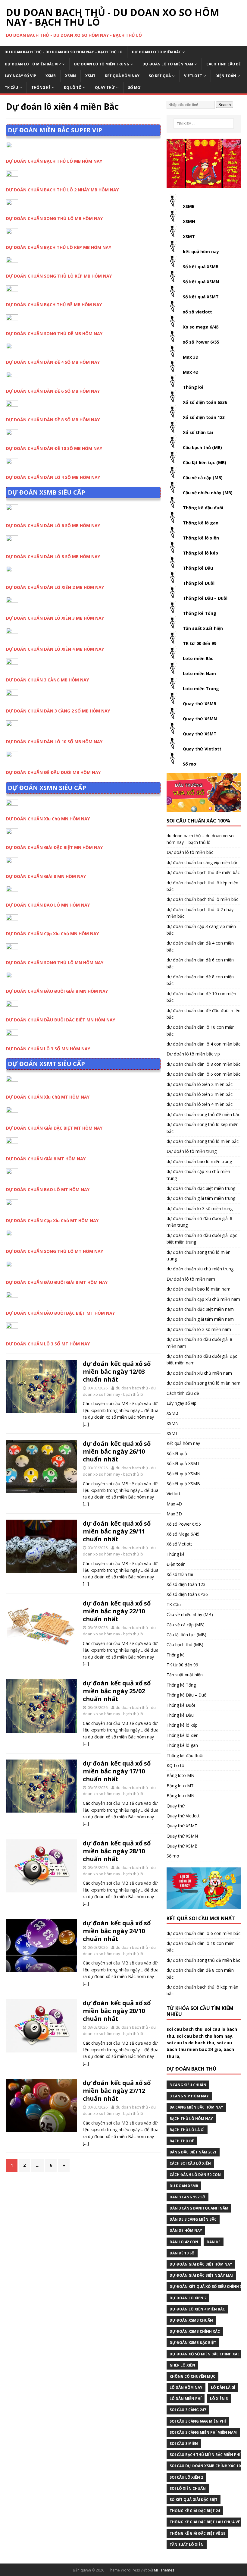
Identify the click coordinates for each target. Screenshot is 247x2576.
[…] (86, 1424)
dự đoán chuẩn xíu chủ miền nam (199, 1373)
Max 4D (191, 372)
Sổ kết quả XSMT (201, 297)
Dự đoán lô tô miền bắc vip (33, 64)
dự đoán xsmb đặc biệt (193, 2343)
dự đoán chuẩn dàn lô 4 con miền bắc (203, 1044)
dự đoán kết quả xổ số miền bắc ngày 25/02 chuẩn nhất (117, 1691)
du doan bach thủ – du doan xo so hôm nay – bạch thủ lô (64, 52)
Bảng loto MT (180, 1786)
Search (225, 105)
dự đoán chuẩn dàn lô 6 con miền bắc (203, 1074)
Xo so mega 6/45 (201, 327)
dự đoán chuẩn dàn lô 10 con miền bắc (201, 1030)
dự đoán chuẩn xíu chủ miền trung (200, 1269)
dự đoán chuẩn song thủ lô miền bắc (203, 1141)
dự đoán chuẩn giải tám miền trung (201, 1198)
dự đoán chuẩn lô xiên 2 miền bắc (200, 1084)
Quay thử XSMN (200, 719)
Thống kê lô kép (200, 553)
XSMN (70, 76)
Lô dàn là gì (223, 2387)
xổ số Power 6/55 (201, 342)
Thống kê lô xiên (201, 538)
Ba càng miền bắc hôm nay (196, 2107)
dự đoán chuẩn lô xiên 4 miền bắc (200, 1104)
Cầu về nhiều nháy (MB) (208, 493)
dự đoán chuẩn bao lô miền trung (199, 1161)
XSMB (51, 76)
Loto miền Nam (199, 673)
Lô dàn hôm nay (186, 2387)
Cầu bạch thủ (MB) (202, 447)
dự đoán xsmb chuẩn (191, 2320)
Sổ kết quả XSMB (201, 267)
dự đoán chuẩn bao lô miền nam (199, 1289)
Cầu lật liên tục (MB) (205, 462)
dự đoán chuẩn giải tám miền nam (200, 1319)
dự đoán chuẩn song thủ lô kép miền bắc (203, 1128)
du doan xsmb (184, 2186)
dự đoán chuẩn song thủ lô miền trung (199, 1255)
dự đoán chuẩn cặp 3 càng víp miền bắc (201, 930)
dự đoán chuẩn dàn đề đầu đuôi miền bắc (203, 1014)
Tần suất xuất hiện (203, 628)
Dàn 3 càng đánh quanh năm (199, 2208)
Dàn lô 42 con (184, 2242)
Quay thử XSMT (200, 734)
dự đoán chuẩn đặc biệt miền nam (200, 1309)
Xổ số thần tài (198, 432)
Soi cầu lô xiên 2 (186, 2477)
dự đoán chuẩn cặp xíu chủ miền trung (198, 1175)
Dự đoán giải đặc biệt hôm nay (201, 2264)
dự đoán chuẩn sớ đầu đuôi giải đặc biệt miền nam (202, 1359)
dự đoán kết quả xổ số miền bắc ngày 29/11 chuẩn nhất (117, 1531)
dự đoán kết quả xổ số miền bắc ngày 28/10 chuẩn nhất (117, 1851)
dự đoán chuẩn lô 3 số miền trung (200, 1208)
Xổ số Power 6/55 (184, 1524)
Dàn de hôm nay (186, 2230)
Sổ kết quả (160, 76)
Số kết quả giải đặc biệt (194, 2500)
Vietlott (193, 76)
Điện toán (226, 76)
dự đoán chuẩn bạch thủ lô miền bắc (202, 899)
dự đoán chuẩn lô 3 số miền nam (199, 1329)
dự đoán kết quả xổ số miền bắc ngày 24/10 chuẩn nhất (117, 1931)
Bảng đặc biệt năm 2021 (193, 2152)
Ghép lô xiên (182, 2365)
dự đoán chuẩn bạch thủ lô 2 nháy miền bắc (200, 913)
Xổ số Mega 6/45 (183, 1534)
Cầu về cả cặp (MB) (203, 478)
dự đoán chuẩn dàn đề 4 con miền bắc (200, 946)
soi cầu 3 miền (184, 2444)
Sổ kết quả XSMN (201, 282)
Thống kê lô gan (201, 523)
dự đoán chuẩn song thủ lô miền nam (203, 1383)
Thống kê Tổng (200, 613)
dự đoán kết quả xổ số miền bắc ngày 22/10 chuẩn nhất (117, 1611)
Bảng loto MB (180, 1775)
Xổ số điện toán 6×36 (187, 1594)
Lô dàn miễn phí (186, 2399)
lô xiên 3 (219, 2399)
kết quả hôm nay (201, 252)
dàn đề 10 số (182, 2253)
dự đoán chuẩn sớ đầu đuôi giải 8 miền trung (199, 1222)
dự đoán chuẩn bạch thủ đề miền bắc (203, 872)
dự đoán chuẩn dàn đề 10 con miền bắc (201, 997)
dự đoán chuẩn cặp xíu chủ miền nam (203, 1299)
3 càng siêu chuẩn (188, 2085)
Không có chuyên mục (192, 2376)
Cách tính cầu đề (224, 64)
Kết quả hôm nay (122, 76)
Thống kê (41, 88)
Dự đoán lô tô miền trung (102, 64)
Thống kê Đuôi (199, 583)
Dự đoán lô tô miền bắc (156, 52)
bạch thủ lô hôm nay (191, 2119)
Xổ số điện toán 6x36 (205, 402)
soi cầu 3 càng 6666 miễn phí (198, 2421)
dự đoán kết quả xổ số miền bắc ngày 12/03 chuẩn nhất (117, 1371)
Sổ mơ (134, 88)
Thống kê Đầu (198, 568)
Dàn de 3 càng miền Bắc (193, 2219)
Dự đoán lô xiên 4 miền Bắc (197, 2309)
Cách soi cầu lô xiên (190, 2163)
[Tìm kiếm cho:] (204, 124)
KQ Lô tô (73, 88)
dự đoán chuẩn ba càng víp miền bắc (202, 862)
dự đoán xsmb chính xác (195, 2331)
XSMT (90, 76)
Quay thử (105, 88)
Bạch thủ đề (182, 2141)
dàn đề (214, 2242)
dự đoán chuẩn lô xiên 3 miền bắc (200, 1094)
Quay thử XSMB (200, 704)
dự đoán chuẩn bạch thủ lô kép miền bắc (202, 886)
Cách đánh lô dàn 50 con (195, 2175)
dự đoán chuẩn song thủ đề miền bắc (203, 1114)
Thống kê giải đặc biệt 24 (195, 2511)
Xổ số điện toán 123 (204, 417)
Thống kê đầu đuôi (203, 508)
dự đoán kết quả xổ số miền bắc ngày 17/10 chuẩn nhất (117, 1771)
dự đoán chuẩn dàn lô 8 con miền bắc (203, 1064)
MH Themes (164, 2570)
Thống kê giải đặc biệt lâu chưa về (205, 2522)
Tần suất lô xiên (187, 2545)
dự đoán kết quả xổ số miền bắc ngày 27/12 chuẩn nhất (117, 2091)
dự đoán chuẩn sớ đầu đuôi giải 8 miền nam (199, 1343)
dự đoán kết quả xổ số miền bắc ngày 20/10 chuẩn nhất (117, 2011)
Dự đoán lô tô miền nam (168, 64)
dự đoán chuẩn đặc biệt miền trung (201, 1188)
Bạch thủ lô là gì (187, 2130)
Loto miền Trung (201, 689)
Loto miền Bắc (198, 658)
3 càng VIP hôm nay (189, 2096)
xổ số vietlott (197, 312)
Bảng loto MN (180, 1796)
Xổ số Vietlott (179, 1544)
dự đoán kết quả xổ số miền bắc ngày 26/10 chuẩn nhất (117, 1451)
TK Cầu (11, 88)
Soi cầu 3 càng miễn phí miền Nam (203, 2432)
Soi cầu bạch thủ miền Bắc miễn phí (205, 2455)
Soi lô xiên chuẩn (188, 2488)
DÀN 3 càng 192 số (188, 2197)
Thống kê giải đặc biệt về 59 (197, 2533)
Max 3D (191, 357)
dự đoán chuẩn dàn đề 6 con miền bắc (200, 963)
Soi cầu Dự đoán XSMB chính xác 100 (206, 2466)
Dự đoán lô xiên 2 (188, 2298)
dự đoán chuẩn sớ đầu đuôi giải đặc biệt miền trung (202, 1239)
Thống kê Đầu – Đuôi (205, 598)
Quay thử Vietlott (202, 749)
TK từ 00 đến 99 (200, 643)
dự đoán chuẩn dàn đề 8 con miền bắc (200, 980)
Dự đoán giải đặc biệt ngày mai (201, 2275)
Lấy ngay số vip (20, 76)
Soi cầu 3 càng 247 (188, 2410)
